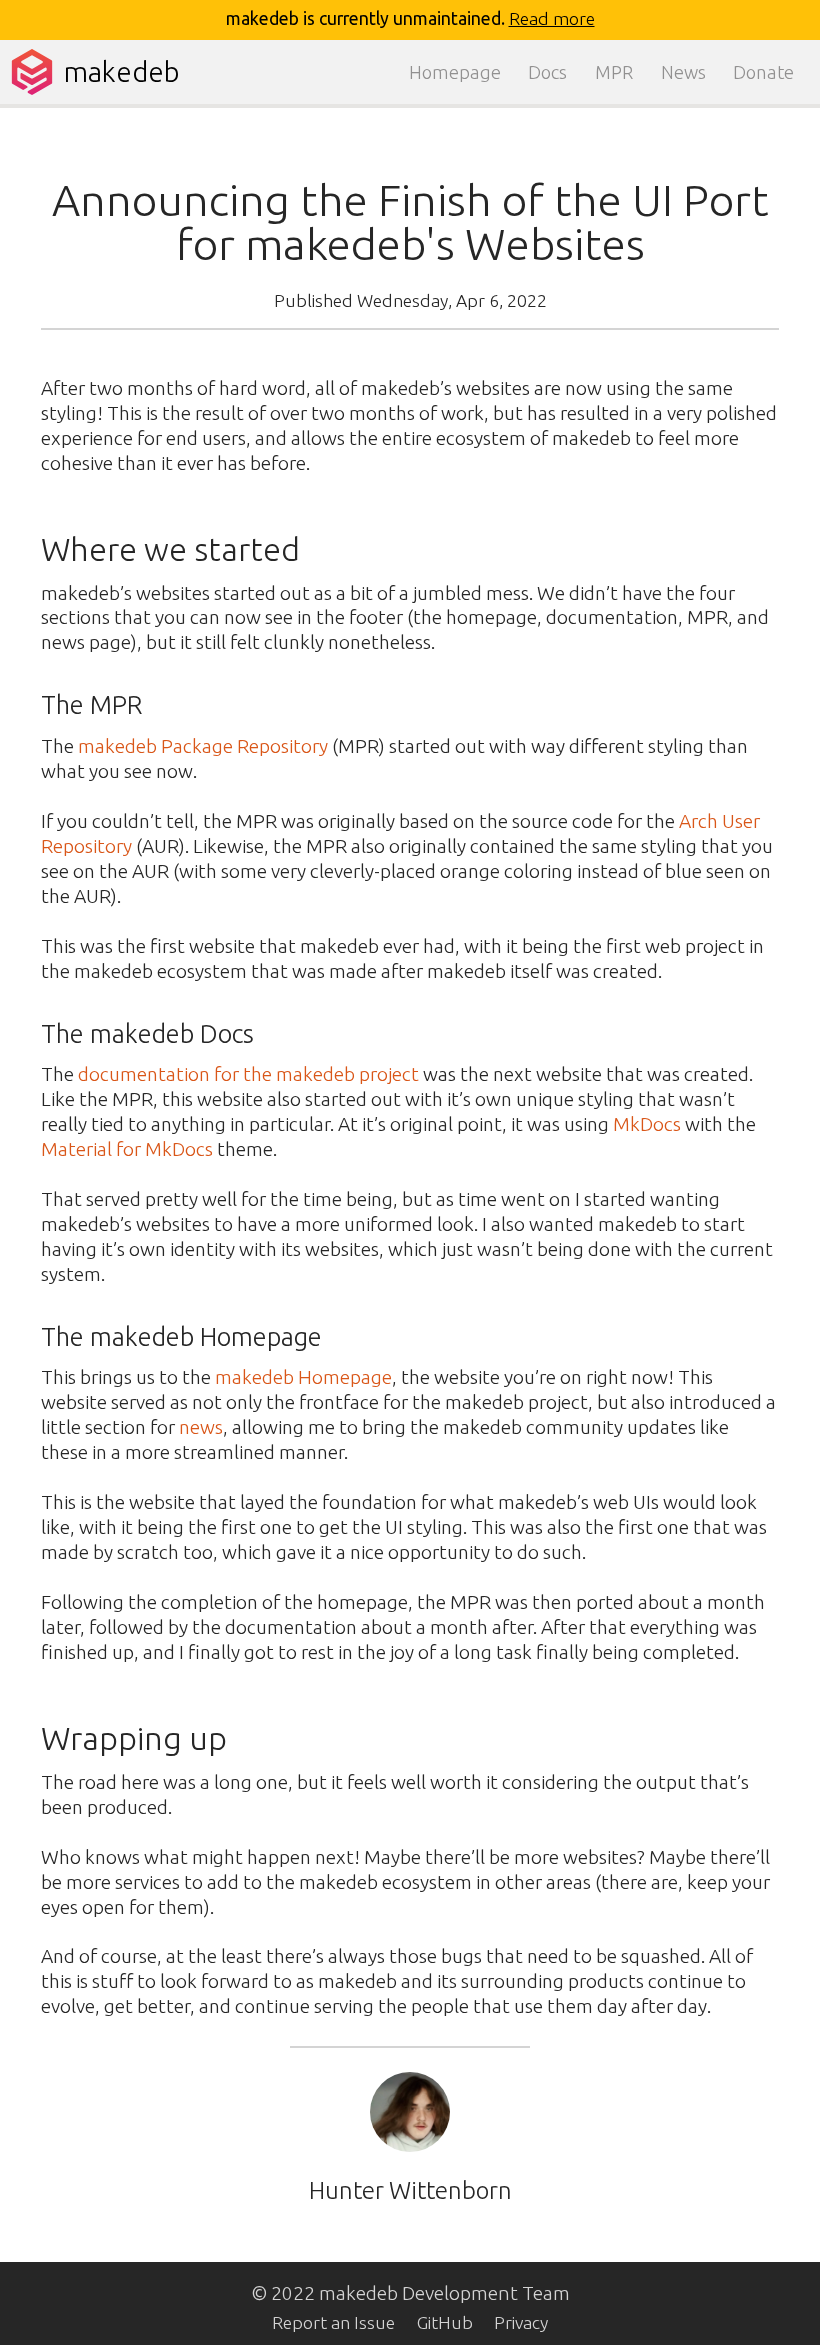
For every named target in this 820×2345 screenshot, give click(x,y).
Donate (763, 72)
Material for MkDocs (127, 1149)
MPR (614, 72)
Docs (547, 72)
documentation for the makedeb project (248, 1074)
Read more (552, 18)
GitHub (445, 2322)
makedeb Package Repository (203, 746)
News (683, 72)
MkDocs (647, 1124)
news (201, 1427)
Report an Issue (333, 2322)
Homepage (455, 72)
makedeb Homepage (303, 1377)
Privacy (521, 2322)
